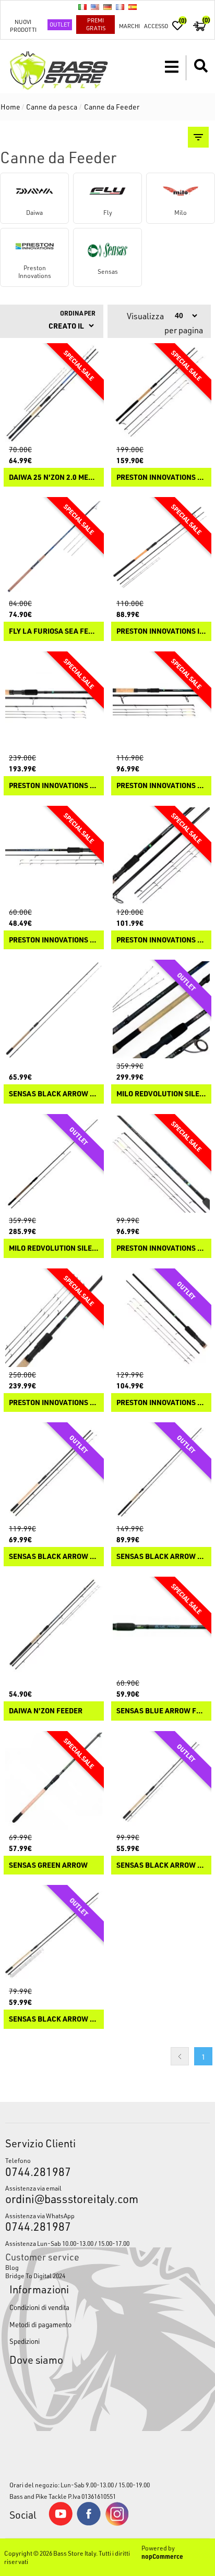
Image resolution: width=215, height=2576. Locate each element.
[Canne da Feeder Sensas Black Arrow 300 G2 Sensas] (54, 1010)
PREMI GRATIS (96, 24)
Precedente (180, 2056)
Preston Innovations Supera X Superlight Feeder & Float (54, 786)
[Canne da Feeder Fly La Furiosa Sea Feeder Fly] (54, 547)
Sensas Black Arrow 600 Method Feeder (161, 1557)
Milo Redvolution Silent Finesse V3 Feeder (54, 1248)
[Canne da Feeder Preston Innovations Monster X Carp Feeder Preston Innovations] (161, 1164)
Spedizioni (25, 2341)
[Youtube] (61, 2523)
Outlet (60, 24)
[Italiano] (82, 7)
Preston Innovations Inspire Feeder (161, 631)
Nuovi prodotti (23, 26)
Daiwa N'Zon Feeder (46, 1711)
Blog (12, 2267)
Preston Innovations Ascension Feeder (161, 1403)
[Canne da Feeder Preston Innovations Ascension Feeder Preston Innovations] (161, 1319)
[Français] (120, 7)
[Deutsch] (107, 7)
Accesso (156, 26)
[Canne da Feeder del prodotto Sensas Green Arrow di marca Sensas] (54, 1781)
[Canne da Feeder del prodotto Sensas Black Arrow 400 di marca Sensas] (54, 1935)
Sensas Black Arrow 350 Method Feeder (161, 1865)
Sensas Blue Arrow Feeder (161, 1711)
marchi (129, 26)
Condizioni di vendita (39, 2307)
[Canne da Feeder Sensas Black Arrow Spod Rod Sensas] (54, 1472)
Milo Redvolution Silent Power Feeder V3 (161, 1094)
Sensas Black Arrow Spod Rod (54, 1557)
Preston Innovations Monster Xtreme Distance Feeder (161, 786)
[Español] (133, 7)
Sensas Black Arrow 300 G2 (54, 1094)
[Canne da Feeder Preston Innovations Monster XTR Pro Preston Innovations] (161, 393)
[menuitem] (107, 2267)
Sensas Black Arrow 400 (54, 2019)
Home (10, 107)
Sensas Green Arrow (48, 1865)
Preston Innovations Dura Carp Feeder (54, 940)
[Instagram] (117, 2523)
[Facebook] (89, 2523)
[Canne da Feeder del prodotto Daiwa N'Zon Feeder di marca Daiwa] (54, 1627)
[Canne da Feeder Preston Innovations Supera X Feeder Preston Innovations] (54, 1319)
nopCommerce (162, 2556)
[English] (95, 7)
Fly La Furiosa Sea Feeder (54, 631)
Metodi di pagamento (40, 2324)
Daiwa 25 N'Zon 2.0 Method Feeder (54, 477)
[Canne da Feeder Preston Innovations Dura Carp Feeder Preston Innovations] (54, 856)
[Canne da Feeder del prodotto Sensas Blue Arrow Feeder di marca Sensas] (161, 1627)
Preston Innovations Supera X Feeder (54, 1403)
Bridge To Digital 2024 (35, 2276)
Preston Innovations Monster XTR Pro (161, 477)
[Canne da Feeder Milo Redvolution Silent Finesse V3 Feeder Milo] (54, 1164)
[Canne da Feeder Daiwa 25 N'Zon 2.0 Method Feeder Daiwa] (54, 393)
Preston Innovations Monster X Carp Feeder (161, 1248)
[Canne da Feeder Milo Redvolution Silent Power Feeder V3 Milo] (161, 1010)
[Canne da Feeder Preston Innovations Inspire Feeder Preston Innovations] (161, 547)
